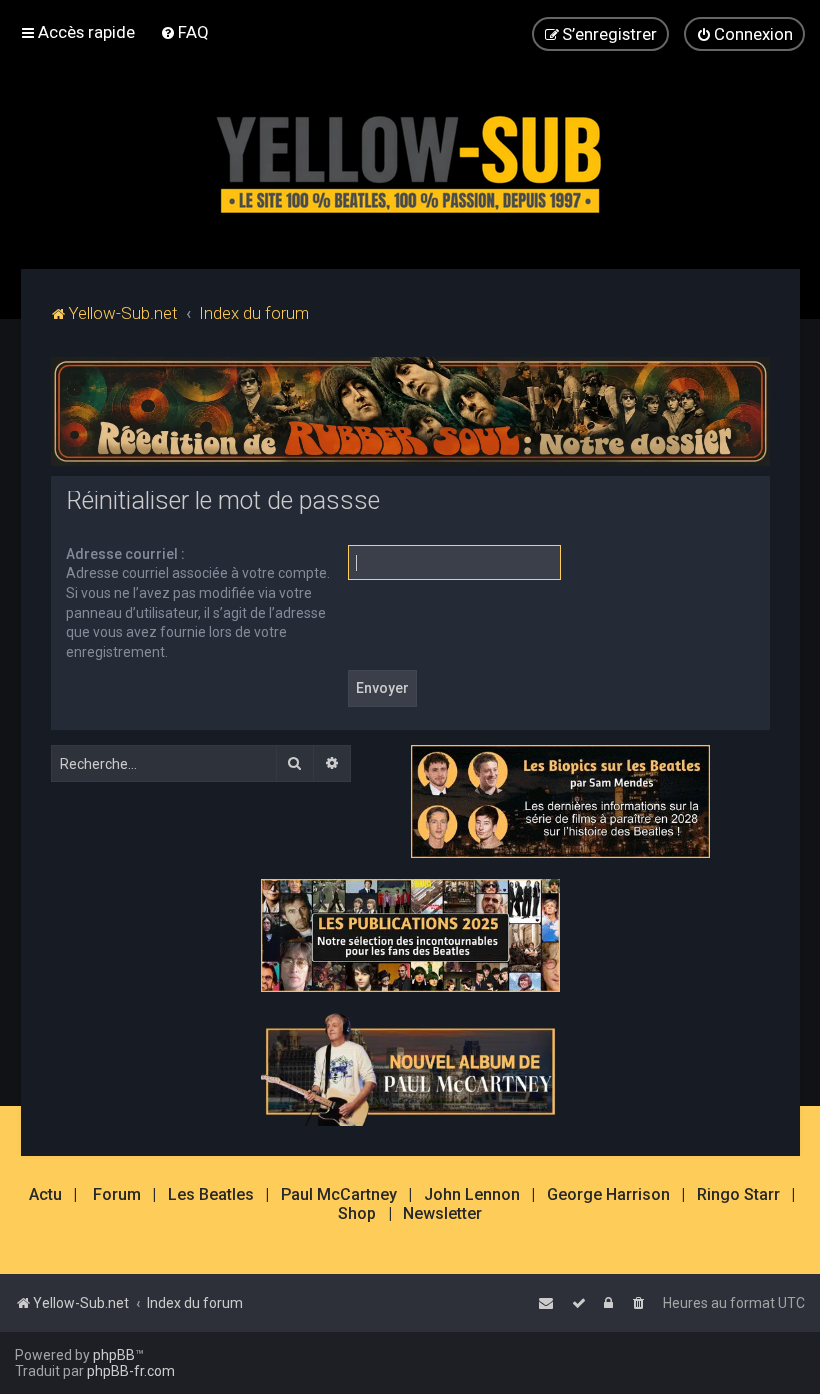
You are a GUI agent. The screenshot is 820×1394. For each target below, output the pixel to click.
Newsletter (442, 1214)
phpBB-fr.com (131, 1371)
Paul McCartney (339, 1195)
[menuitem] (184, 32)
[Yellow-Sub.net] (410, 159)
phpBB (114, 1355)
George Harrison (608, 1195)
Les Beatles (211, 1195)
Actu (45, 1195)
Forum (117, 1195)
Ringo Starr (738, 1195)
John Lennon (472, 1195)
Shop (357, 1214)
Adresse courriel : (125, 554)
